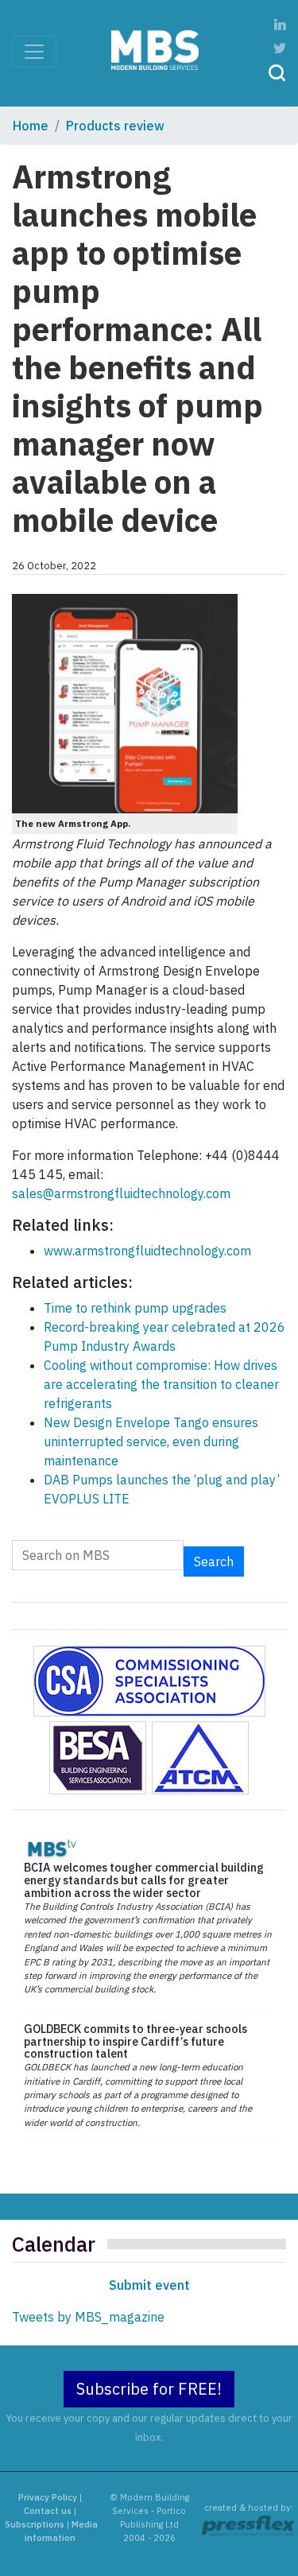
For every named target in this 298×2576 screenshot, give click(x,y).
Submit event (149, 2285)
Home (31, 126)
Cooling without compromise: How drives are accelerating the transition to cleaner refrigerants (161, 1384)
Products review (115, 126)
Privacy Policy (48, 2497)
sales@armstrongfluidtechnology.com (121, 1193)
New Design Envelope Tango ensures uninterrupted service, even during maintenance (151, 1441)
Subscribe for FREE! (149, 2389)
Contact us (48, 2511)
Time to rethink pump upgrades (135, 1308)
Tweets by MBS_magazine (88, 2317)
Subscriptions (35, 2524)
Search (214, 1562)
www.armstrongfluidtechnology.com (147, 1251)
